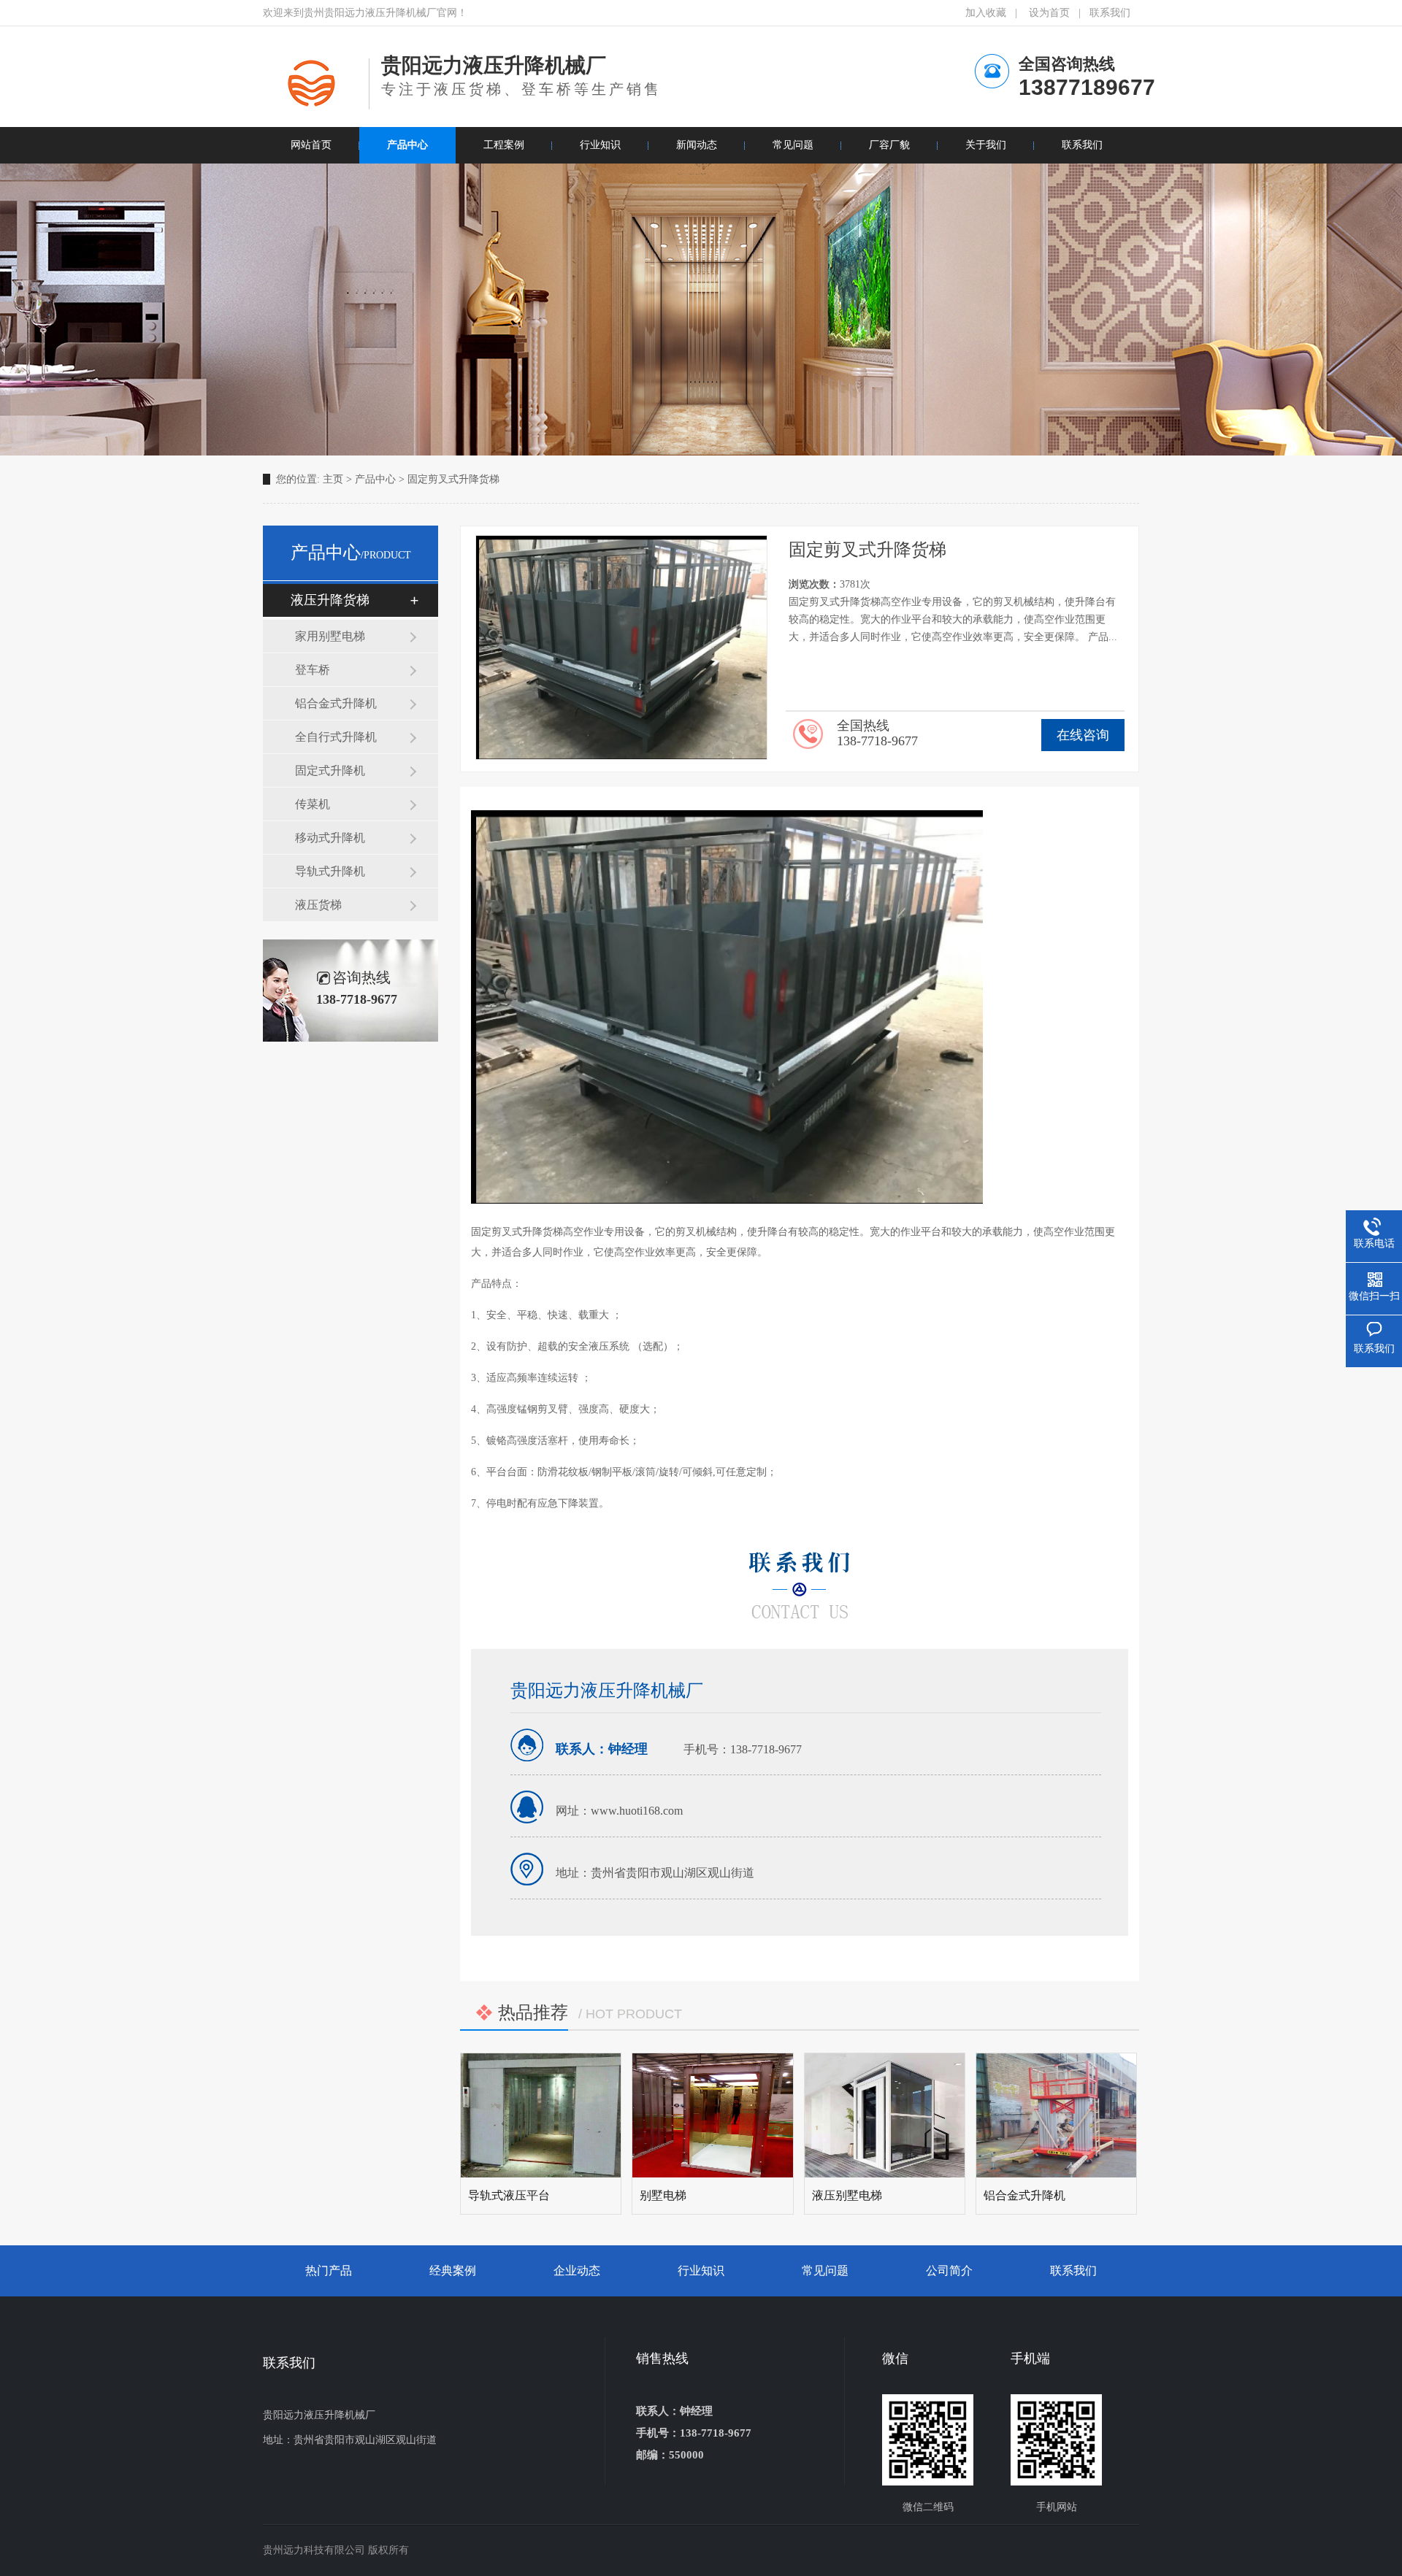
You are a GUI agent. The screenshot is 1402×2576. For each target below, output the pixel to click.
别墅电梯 (663, 2195)
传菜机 (313, 804)
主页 (333, 479)
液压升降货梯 (330, 600)
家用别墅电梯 (330, 636)
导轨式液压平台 (509, 2195)
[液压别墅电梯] (885, 2115)
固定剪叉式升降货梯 (453, 479)
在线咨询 (1083, 735)
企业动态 (577, 2271)
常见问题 (825, 2271)
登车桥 (313, 670)
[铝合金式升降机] (1056, 2115)
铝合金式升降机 (336, 703)
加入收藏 (986, 13)
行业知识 (701, 2271)
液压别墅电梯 (847, 2195)
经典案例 (453, 2271)
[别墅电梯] (712, 2115)
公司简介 (949, 2271)
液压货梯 (318, 905)
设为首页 (1049, 13)
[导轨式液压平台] (541, 2115)
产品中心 (375, 479)
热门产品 (329, 2271)
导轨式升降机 (330, 871)
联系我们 (1110, 13)
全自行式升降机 (336, 737)
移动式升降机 (330, 838)
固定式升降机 (330, 770)
